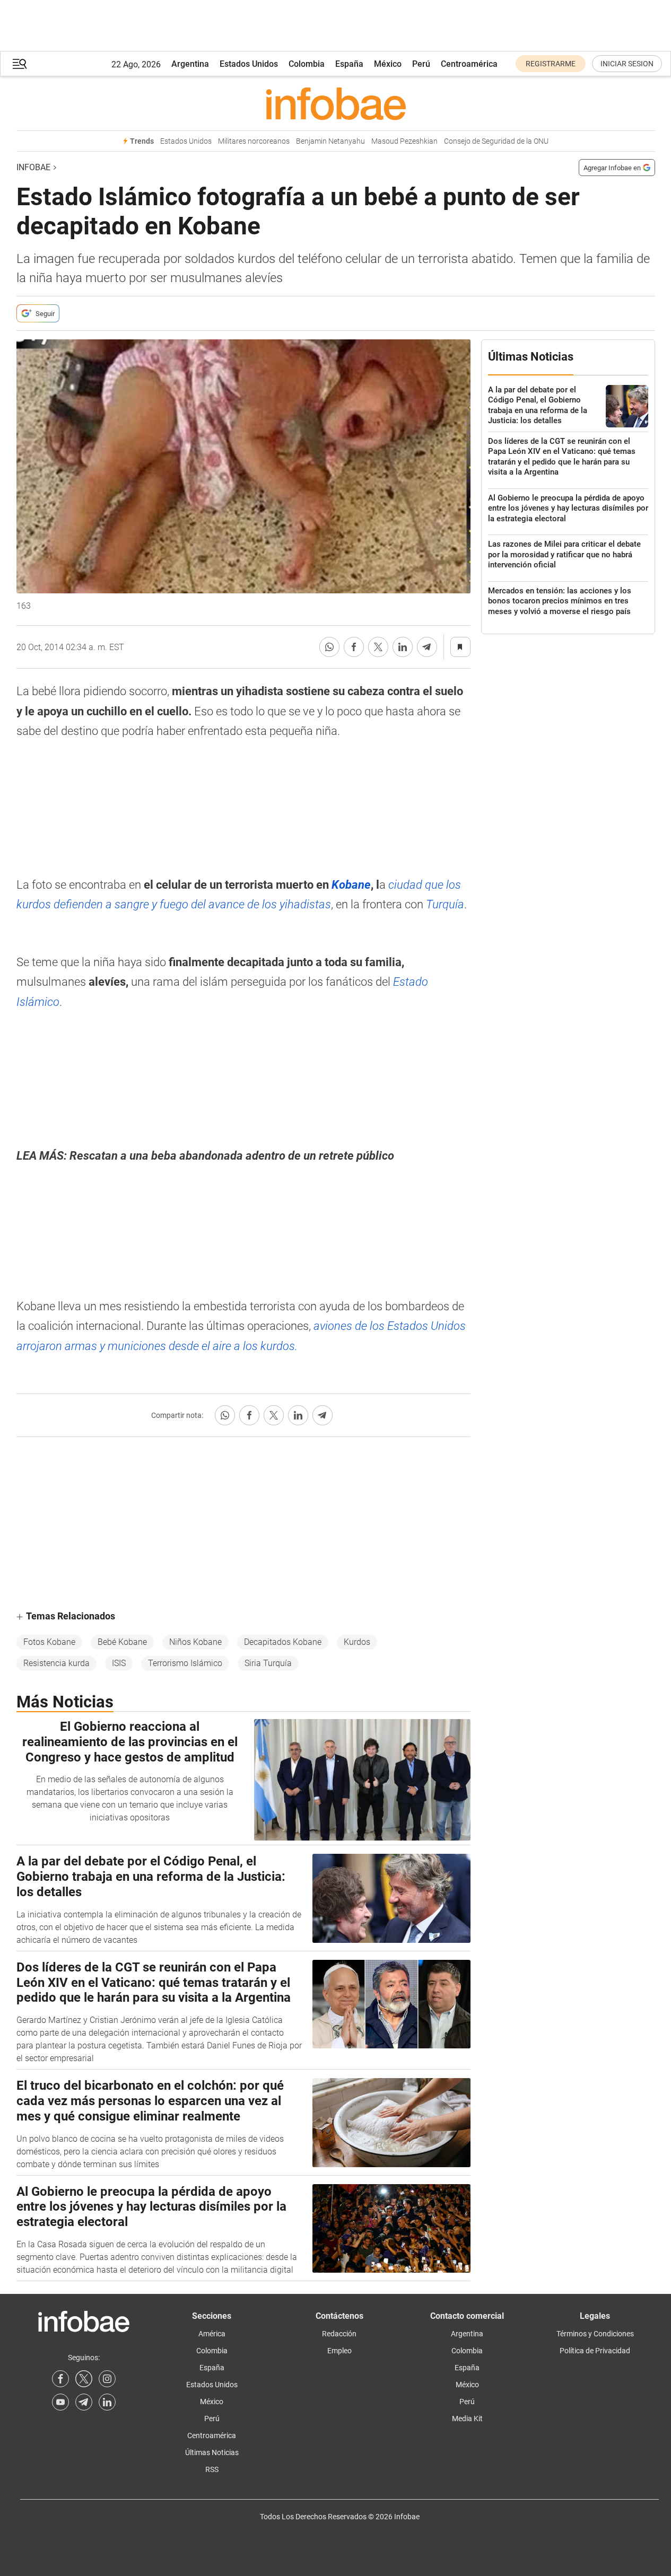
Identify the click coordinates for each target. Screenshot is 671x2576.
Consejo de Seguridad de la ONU (496, 141)
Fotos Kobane (49, 1642)
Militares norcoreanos (254, 141)
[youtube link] (60, 2402)
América (212, 2334)
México (388, 64)
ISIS (119, 1663)
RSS (212, 2469)
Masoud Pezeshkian (404, 141)
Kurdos (357, 1642)
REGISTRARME (551, 64)
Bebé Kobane (122, 1642)
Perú (421, 64)
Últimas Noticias (212, 2452)
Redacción (339, 2334)
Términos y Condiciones (595, 2334)
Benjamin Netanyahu (330, 141)
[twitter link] (84, 2379)
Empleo (339, 2351)
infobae (33, 167)
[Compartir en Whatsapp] (329, 647)
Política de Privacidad (595, 2351)
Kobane (351, 885)
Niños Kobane (195, 1642)
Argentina (190, 64)
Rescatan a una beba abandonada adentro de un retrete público (232, 1156)
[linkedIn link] (107, 2402)
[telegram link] (84, 2402)
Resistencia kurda (56, 1663)
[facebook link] (60, 2379)
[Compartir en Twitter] (378, 647)
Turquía (445, 904)
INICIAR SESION (627, 64)
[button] (20, 64)
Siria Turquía (268, 1663)
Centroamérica (469, 64)
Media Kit (467, 2419)
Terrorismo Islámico (185, 1663)
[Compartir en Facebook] (354, 647)
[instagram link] (107, 2379)
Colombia (307, 64)
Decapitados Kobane (283, 1642)
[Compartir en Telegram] (427, 647)
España (349, 64)
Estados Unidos (249, 64)
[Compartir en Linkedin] (403, 647)
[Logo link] (336, 103)
